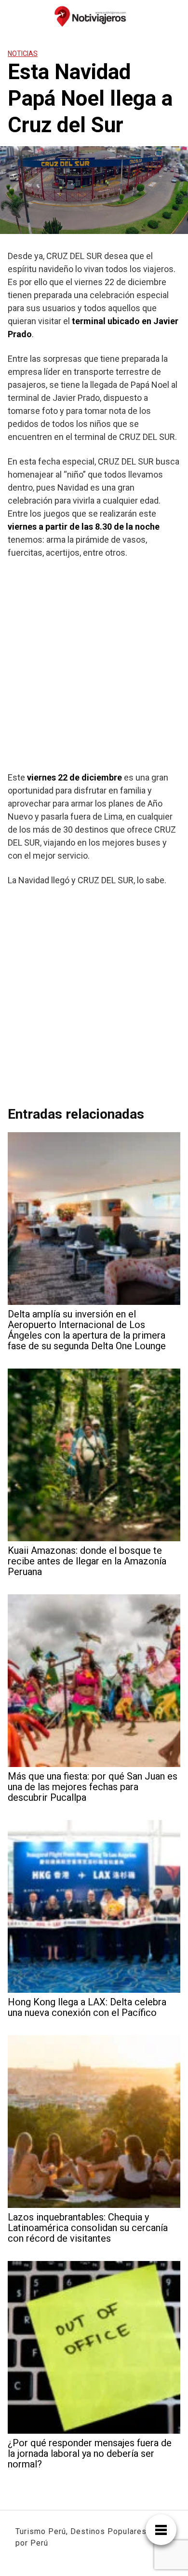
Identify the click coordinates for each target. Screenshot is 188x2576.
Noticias (23, 54)
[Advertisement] (94, 665)
